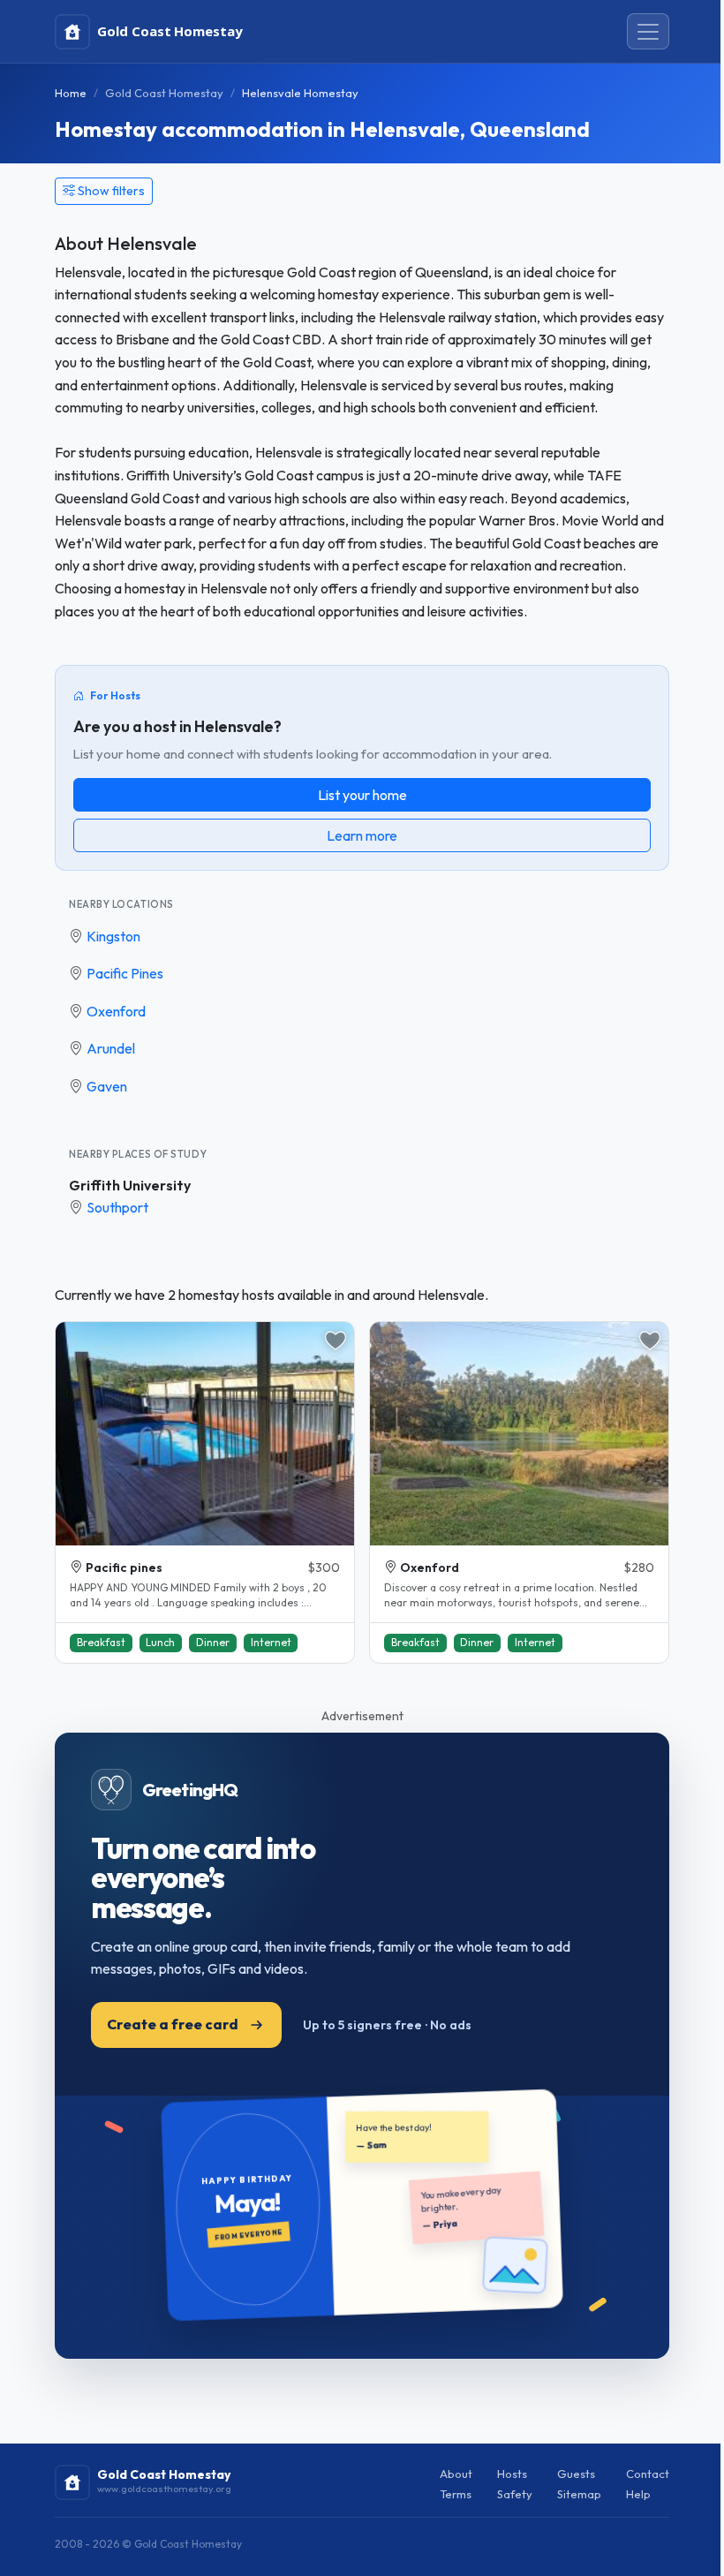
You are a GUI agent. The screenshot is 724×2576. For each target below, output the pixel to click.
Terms (456, 2494)
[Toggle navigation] (648, 32)
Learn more (362, 835)
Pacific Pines (125, 973)
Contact (648, 2474)
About (456, 2474)
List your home (362, 795)
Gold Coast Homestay (164, 93)
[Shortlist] (336, 1341)
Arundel (111, 1048)
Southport (117, 1207)
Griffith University (130, 1185)
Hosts (512, 2474)
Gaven (107, 1086)
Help (638, 2494)
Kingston (113, 936)
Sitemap (579, 2494)
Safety (515, 2494)
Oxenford (116, 1011)
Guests (576, 2474)
